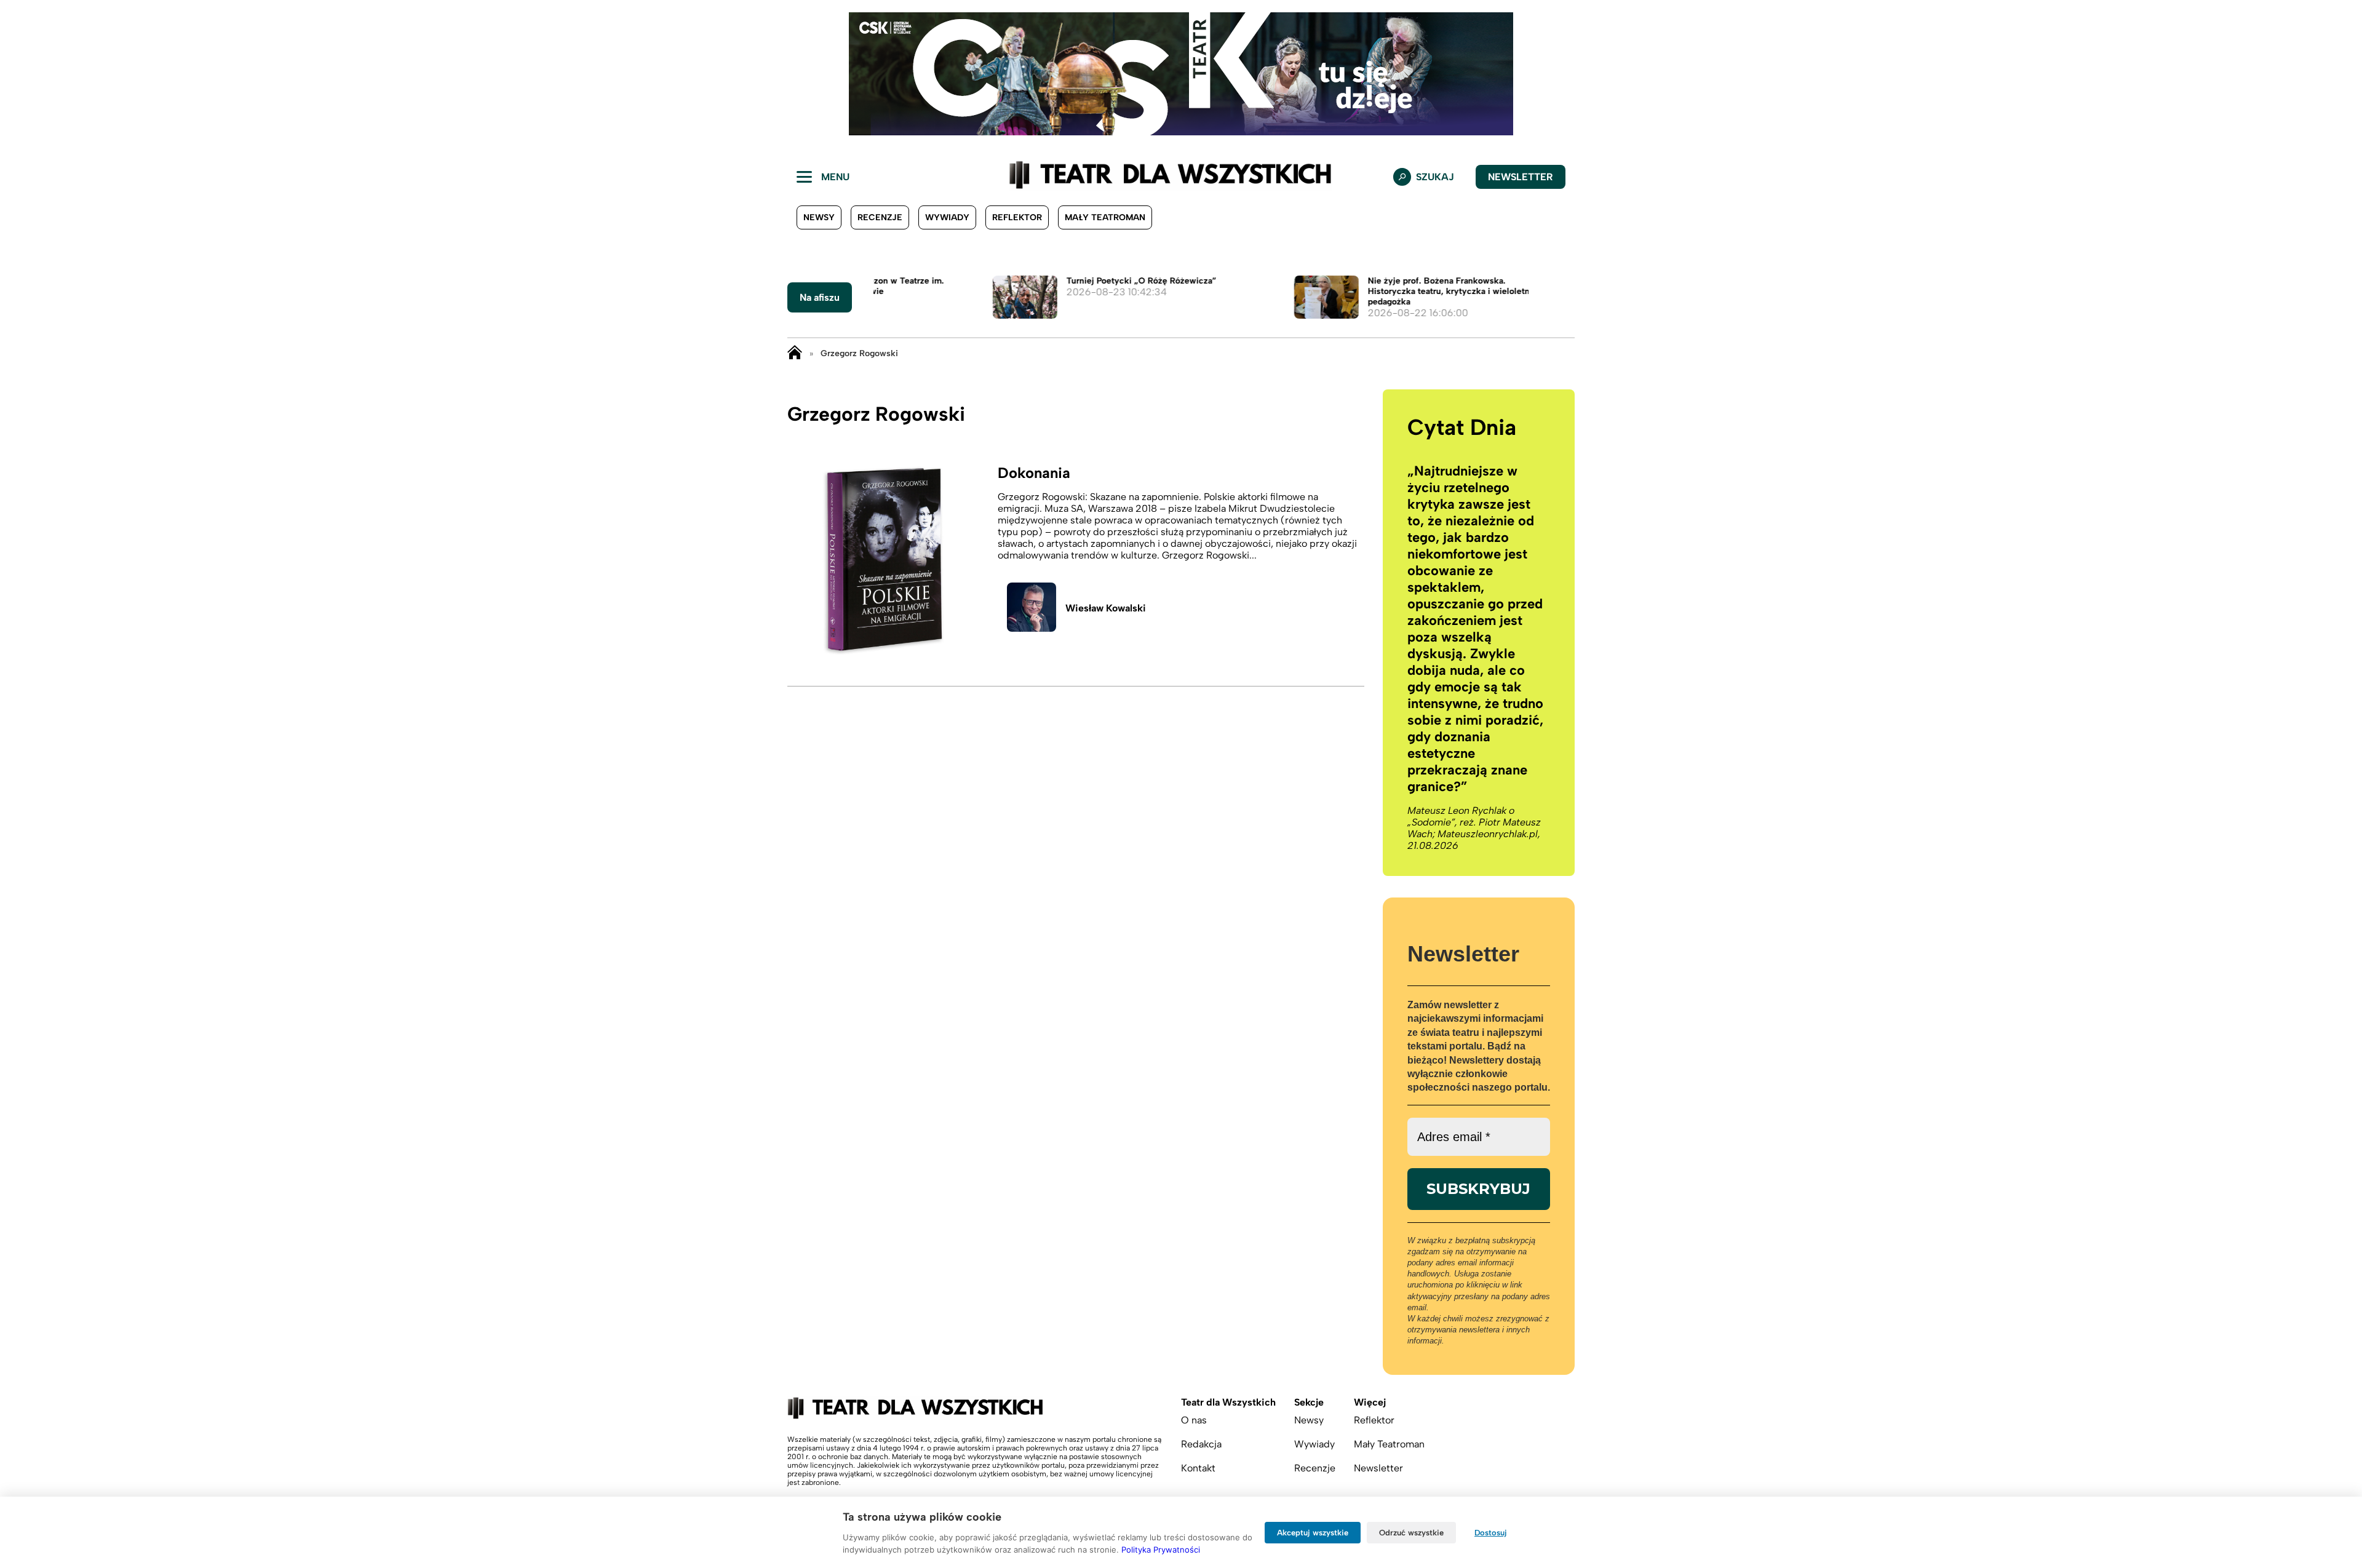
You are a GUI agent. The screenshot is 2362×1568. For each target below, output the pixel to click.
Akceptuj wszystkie (1313, 1533)
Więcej (1370, 1402)
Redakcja (1201, 1444)
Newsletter (1521, 177)
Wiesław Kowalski (1106, 608)
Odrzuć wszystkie (1411, 1533)
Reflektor (1017, 217)
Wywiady (947, 217)
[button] (19, 74)
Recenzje (880, 217)
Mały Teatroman (1105, 217)
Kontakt (1198, 1468)
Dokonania (1034, 473)
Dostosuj (1491, 1533)
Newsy (819, 217)
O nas (1194, 1420)
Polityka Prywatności (1161, 1550)
